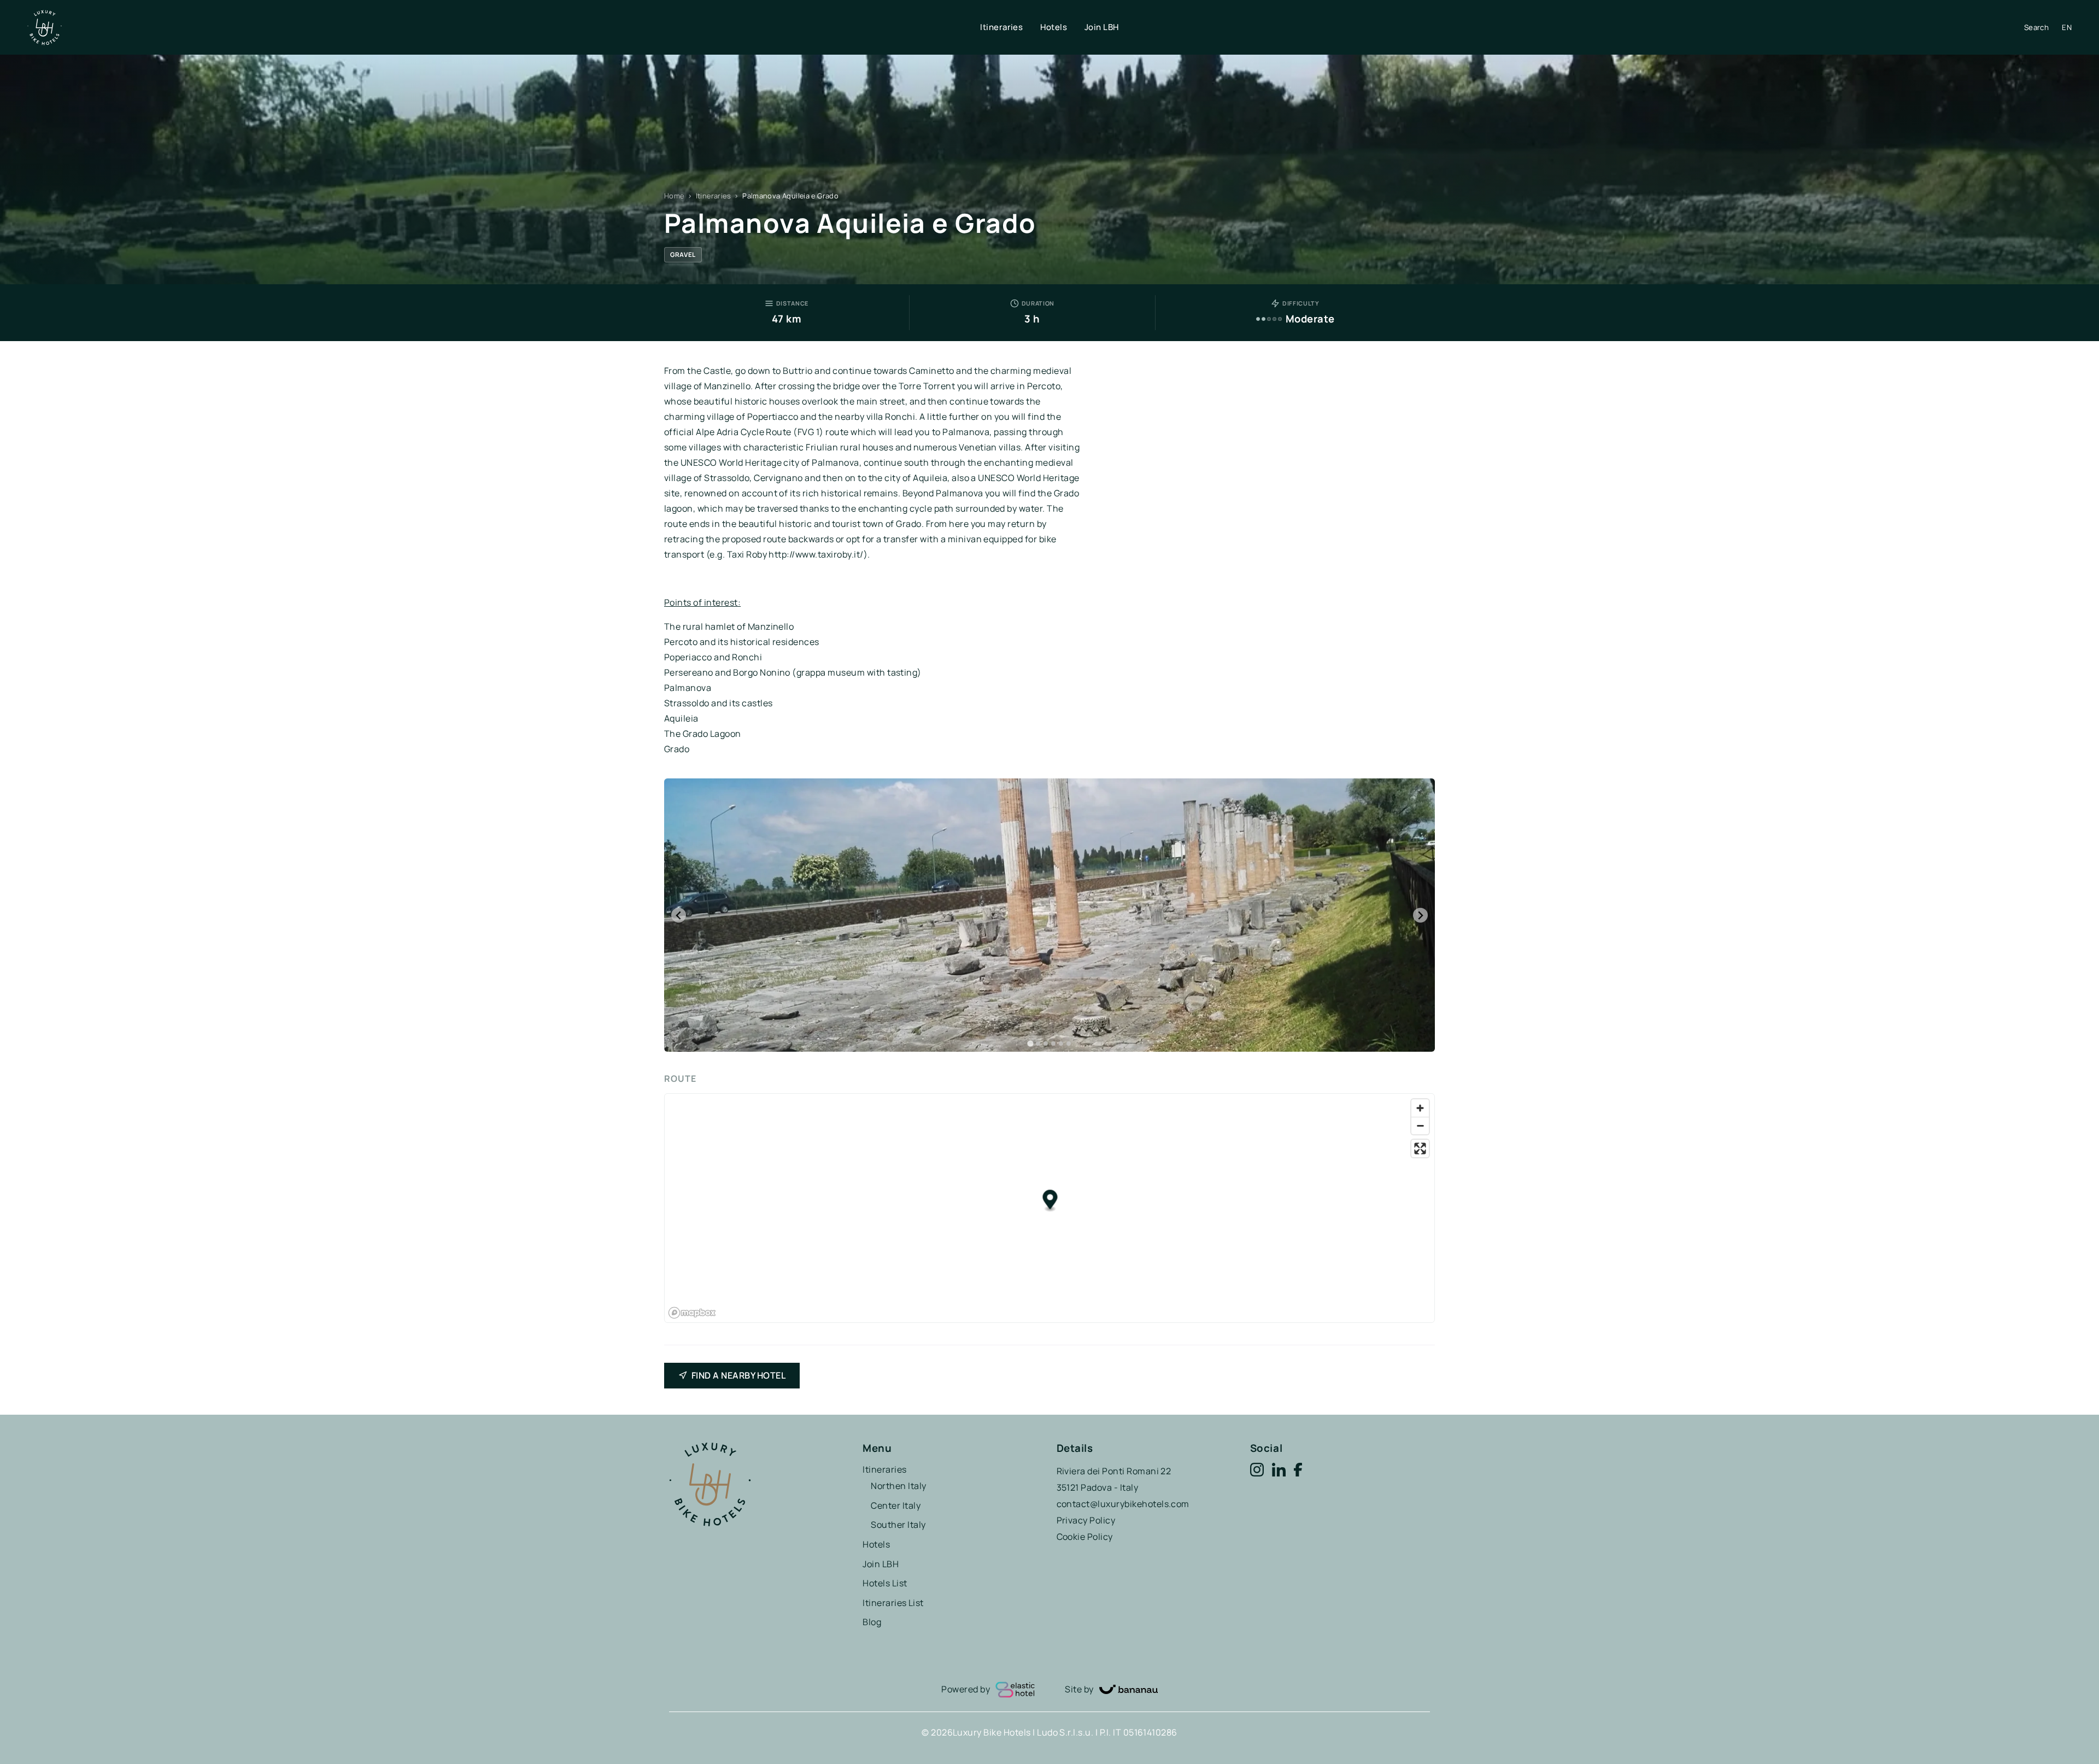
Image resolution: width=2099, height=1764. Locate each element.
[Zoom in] (1420, 1108)
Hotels (1054, 27)
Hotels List (885, 1583)
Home (674, 196)
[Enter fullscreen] (1420, 1148)
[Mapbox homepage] (692, 1313)
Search (2036, 27)
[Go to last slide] (679, 915)
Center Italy (896, 1505)
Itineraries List (893, 1603)
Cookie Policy (1085, 1537)
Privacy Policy (1086, 1520)
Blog (872, 1622)
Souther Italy (898, 1525)
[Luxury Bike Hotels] (504, 28)
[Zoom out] (1420, 1126)
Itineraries (1001, 27)
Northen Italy (898, 1486)
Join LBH (1102, 27)
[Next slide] (1420, 915)
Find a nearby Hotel (738, 1375)
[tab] (1030, 1044)
